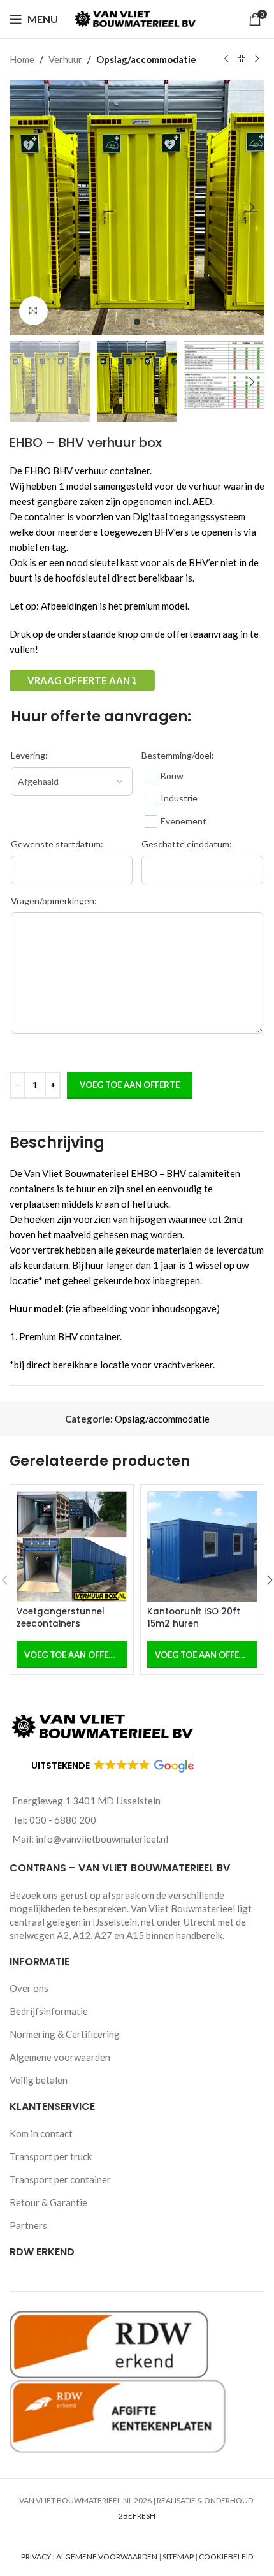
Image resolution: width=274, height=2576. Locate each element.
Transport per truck (51, 2156)
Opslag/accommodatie (146, 59)
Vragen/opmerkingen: (54, 901)
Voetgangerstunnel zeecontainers (61, 1618)
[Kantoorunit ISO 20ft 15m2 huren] (202, 1547)
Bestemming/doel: (178, 755)
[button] (22, 207)
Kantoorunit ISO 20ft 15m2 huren (194, 1618)
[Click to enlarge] (33, 311)
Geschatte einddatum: (187, 844)
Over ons (29, 1988)
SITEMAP (178, 2557)
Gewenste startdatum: (57, 844)
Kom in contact (41, 2133)
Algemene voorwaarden (60, 2057)
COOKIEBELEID (226, 2557)
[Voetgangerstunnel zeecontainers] (72, 1547)
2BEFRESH (137, 2516)
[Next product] (257, 59)
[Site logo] (137, 18)
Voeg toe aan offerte (130, 1085)
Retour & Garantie (48, 2202)
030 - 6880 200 (63, 1820)
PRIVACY (36, 2557)
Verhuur (65, 59)
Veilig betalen (39, 2080)
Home (22, 59)
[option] (137, 322)
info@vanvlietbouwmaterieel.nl (102, 1839)
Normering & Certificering (65, 2034)
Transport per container (60, 2179)
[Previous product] (226, 59)
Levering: (29, 755)
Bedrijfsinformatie (49, 2011)
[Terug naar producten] (242, 59)
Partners (28, 2225)
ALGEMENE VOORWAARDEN (107, 2557)
